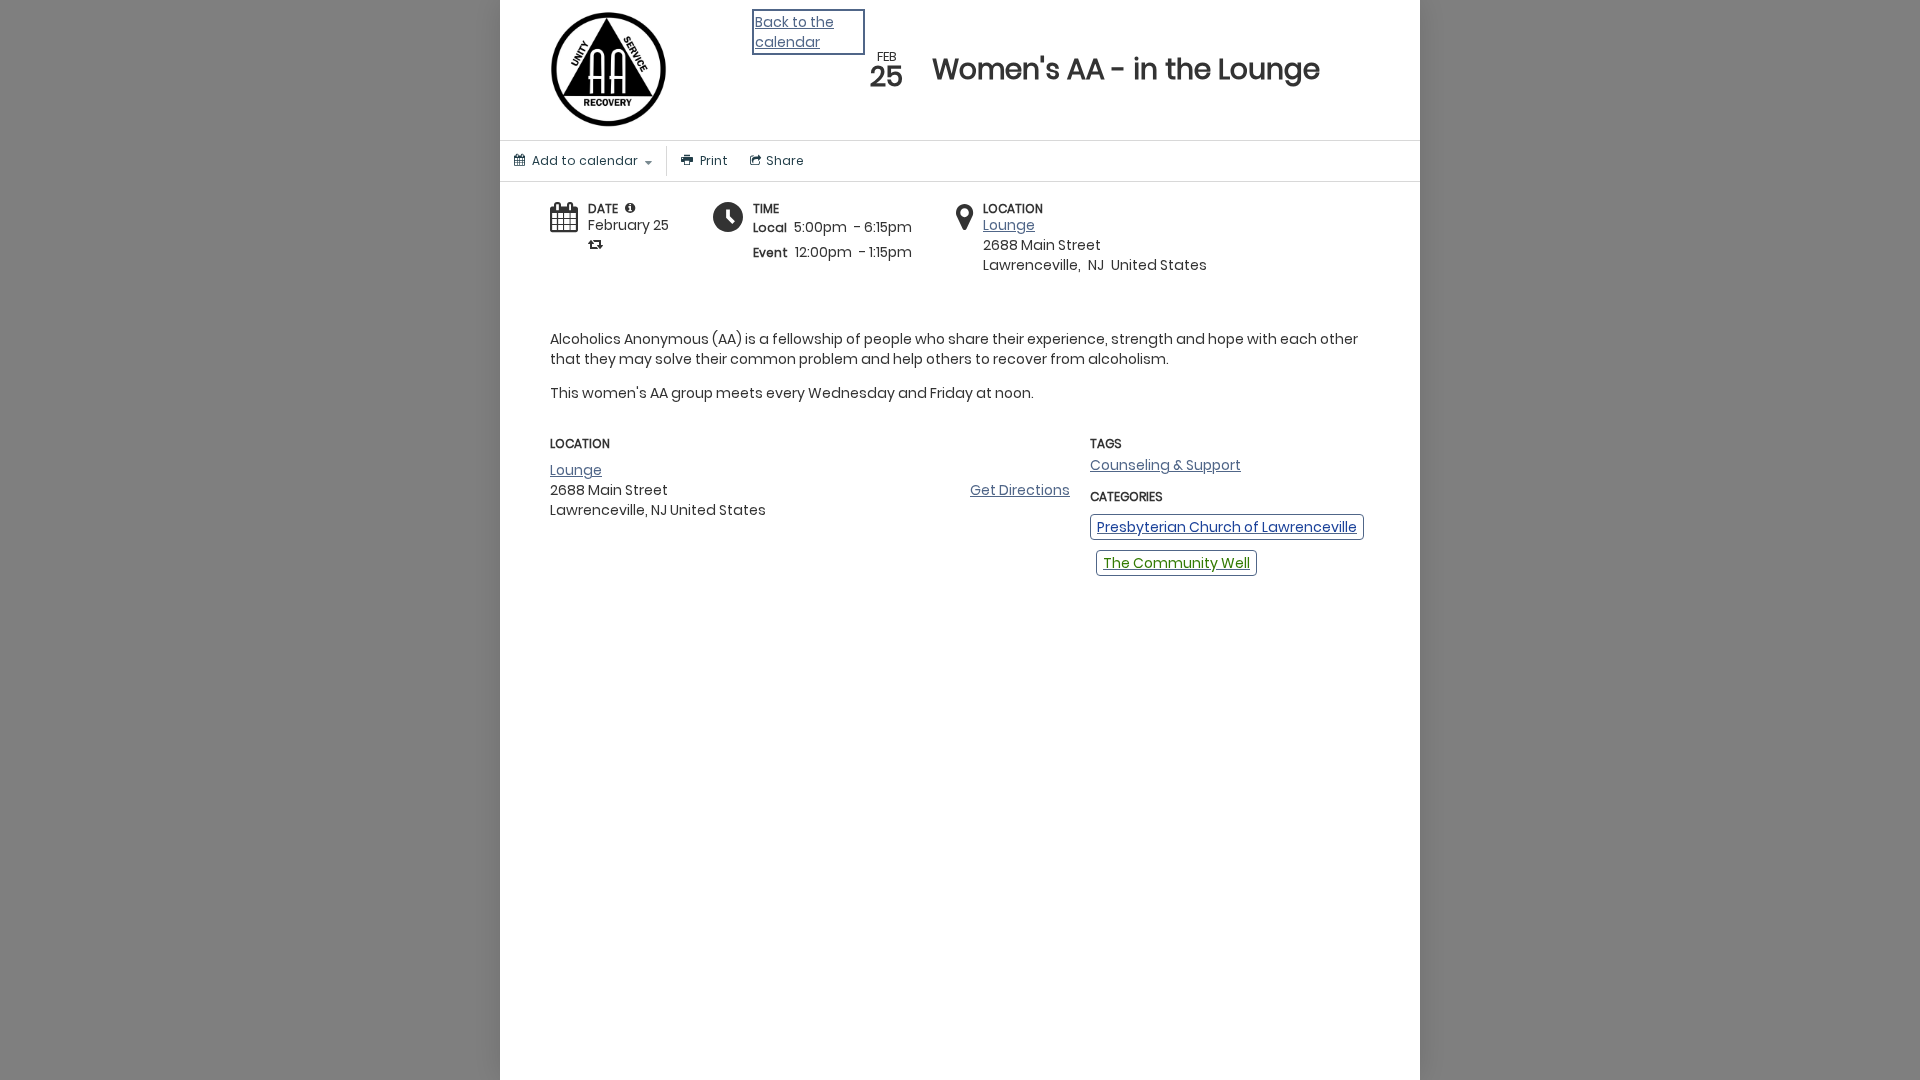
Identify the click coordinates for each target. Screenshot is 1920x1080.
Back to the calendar (794, 32)
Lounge (1009, 225)
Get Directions (1020, 490)
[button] (630, 208)
